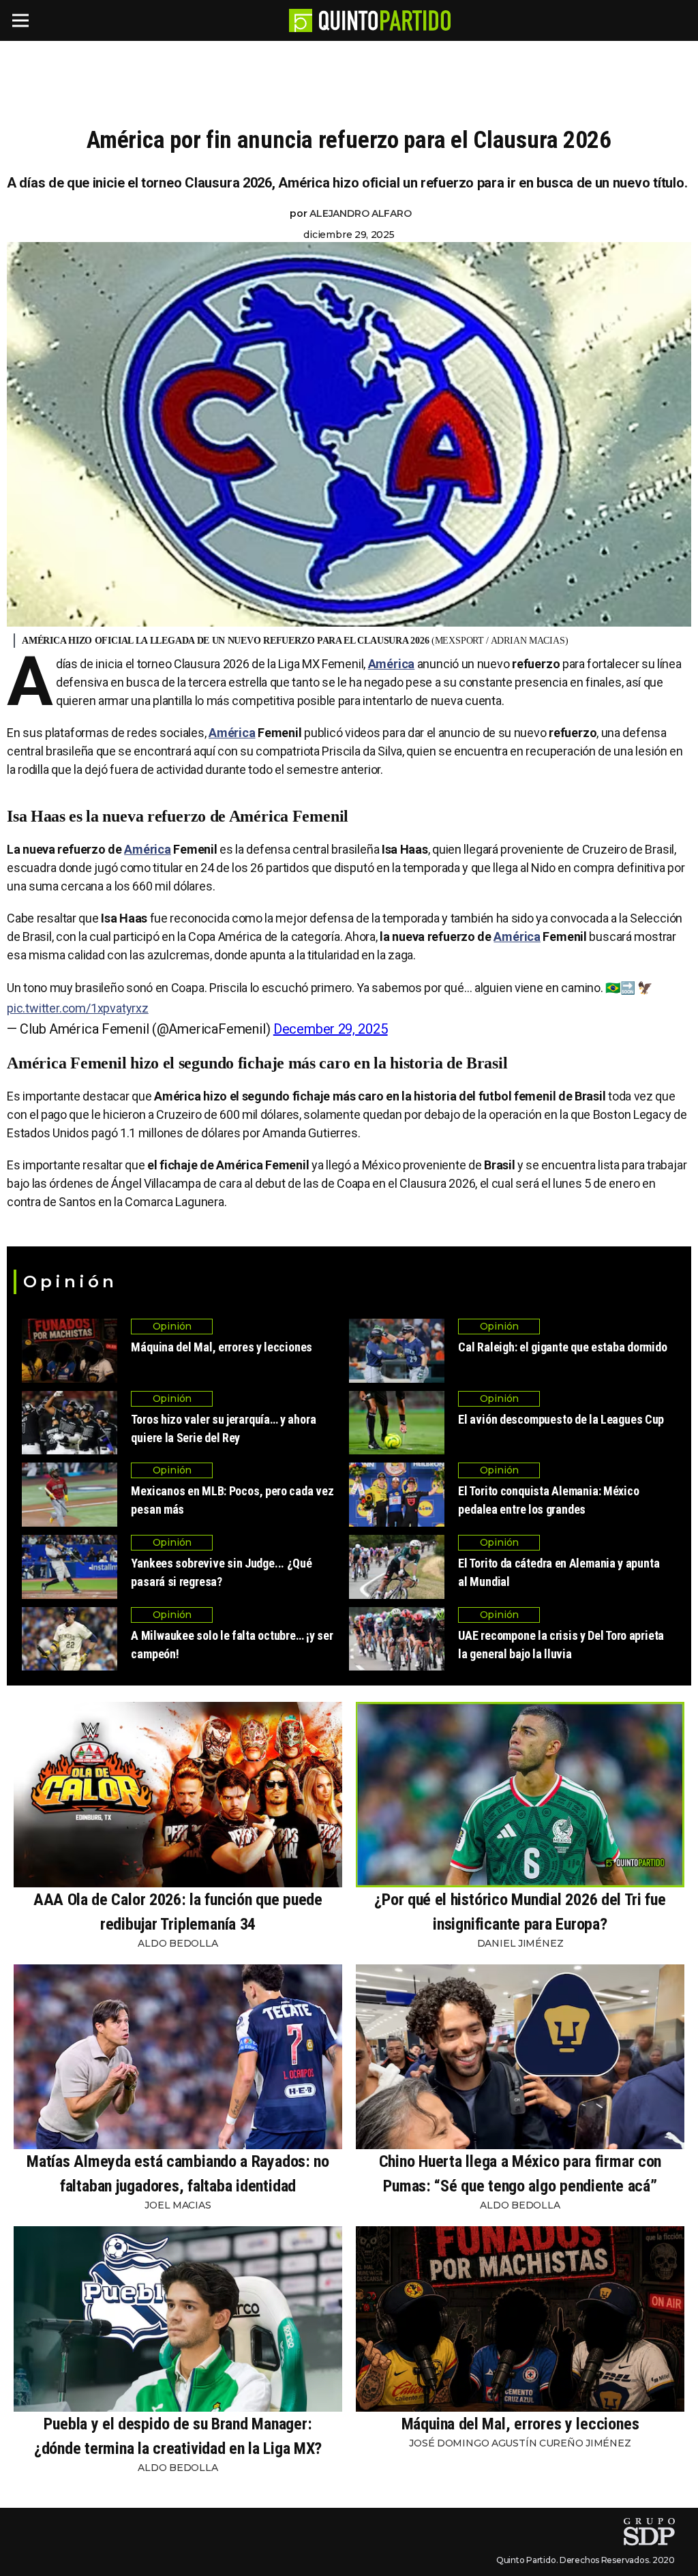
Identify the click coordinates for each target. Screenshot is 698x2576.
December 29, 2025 (331, 1029)
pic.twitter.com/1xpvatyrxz (78, 1008)
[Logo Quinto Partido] (301, 20)
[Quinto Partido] (385, 20)
